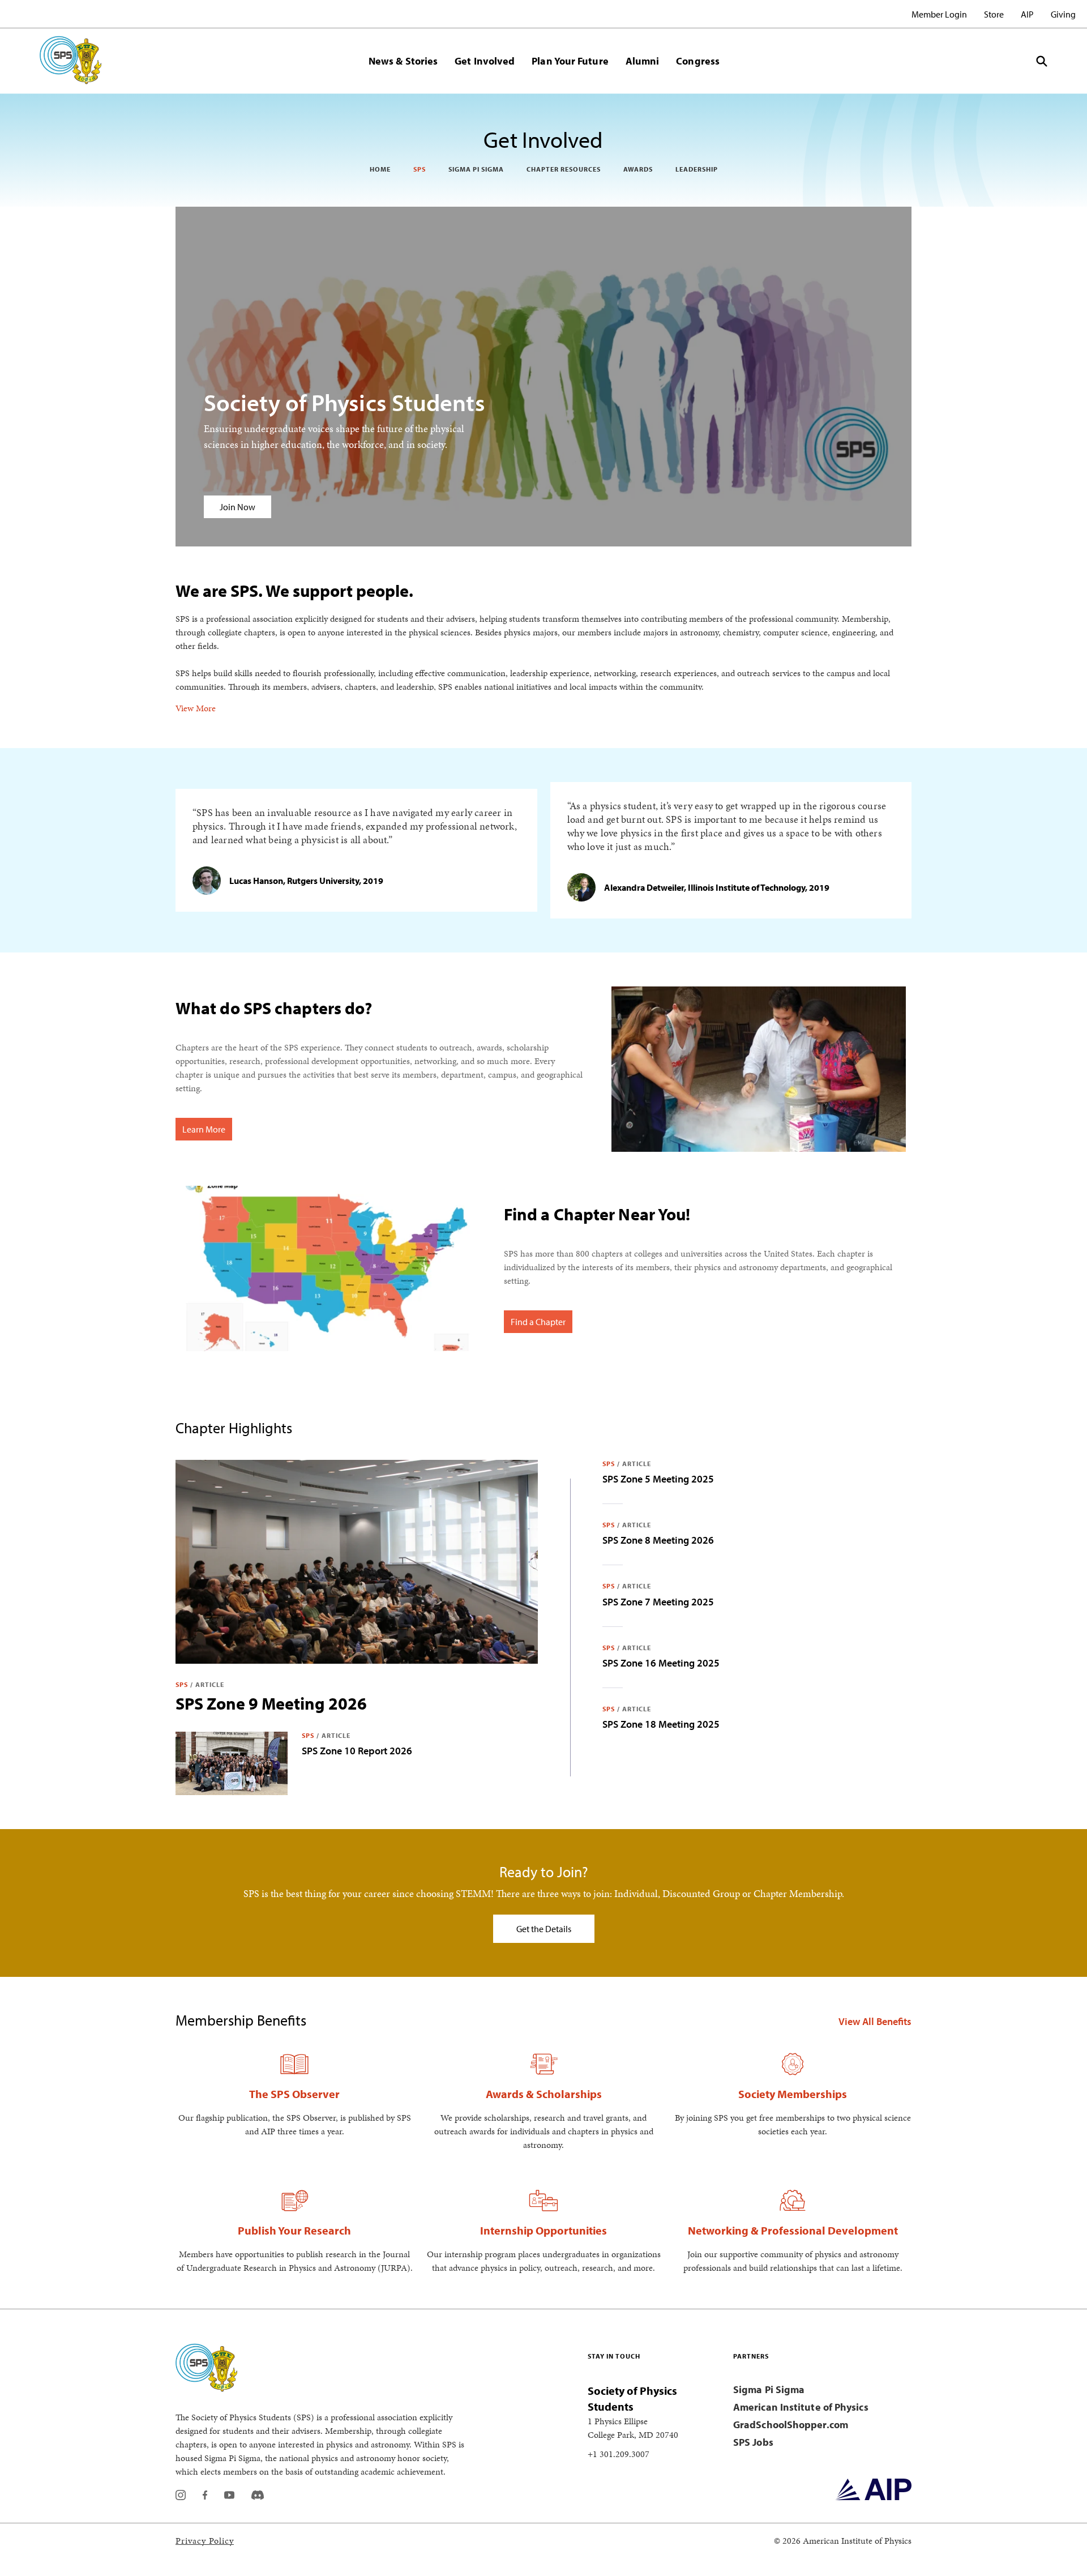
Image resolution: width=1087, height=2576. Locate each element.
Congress (698, 61)
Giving (1063, 14)
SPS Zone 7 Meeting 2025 (658, 1602)
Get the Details (544, 1929)
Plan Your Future (570, 61)
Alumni (643, 61)
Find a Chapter (538, 1322)
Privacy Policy (205, 2541)
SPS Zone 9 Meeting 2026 (271, 1703)
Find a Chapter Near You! (597, 1214)
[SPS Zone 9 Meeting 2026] (357, 1562)
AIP (1027, 14)
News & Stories (403, 61)
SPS (420, 169)
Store (994, 14)
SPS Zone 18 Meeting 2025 (661, 1724)
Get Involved (485, 61)
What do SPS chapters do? (274, 1008)
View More (196, 708)
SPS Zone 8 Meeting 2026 (658, 1540)
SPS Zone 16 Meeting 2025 (661, 1663)
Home (380, 169)
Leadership (697, 169)
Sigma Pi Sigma (476, 169)
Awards (638, 169)
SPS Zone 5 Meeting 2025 (658, 1479)
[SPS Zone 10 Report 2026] (232, 1763)
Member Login (939, 14)
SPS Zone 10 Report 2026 (357, 1751)
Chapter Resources (564, 169)
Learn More (204, 1129)
